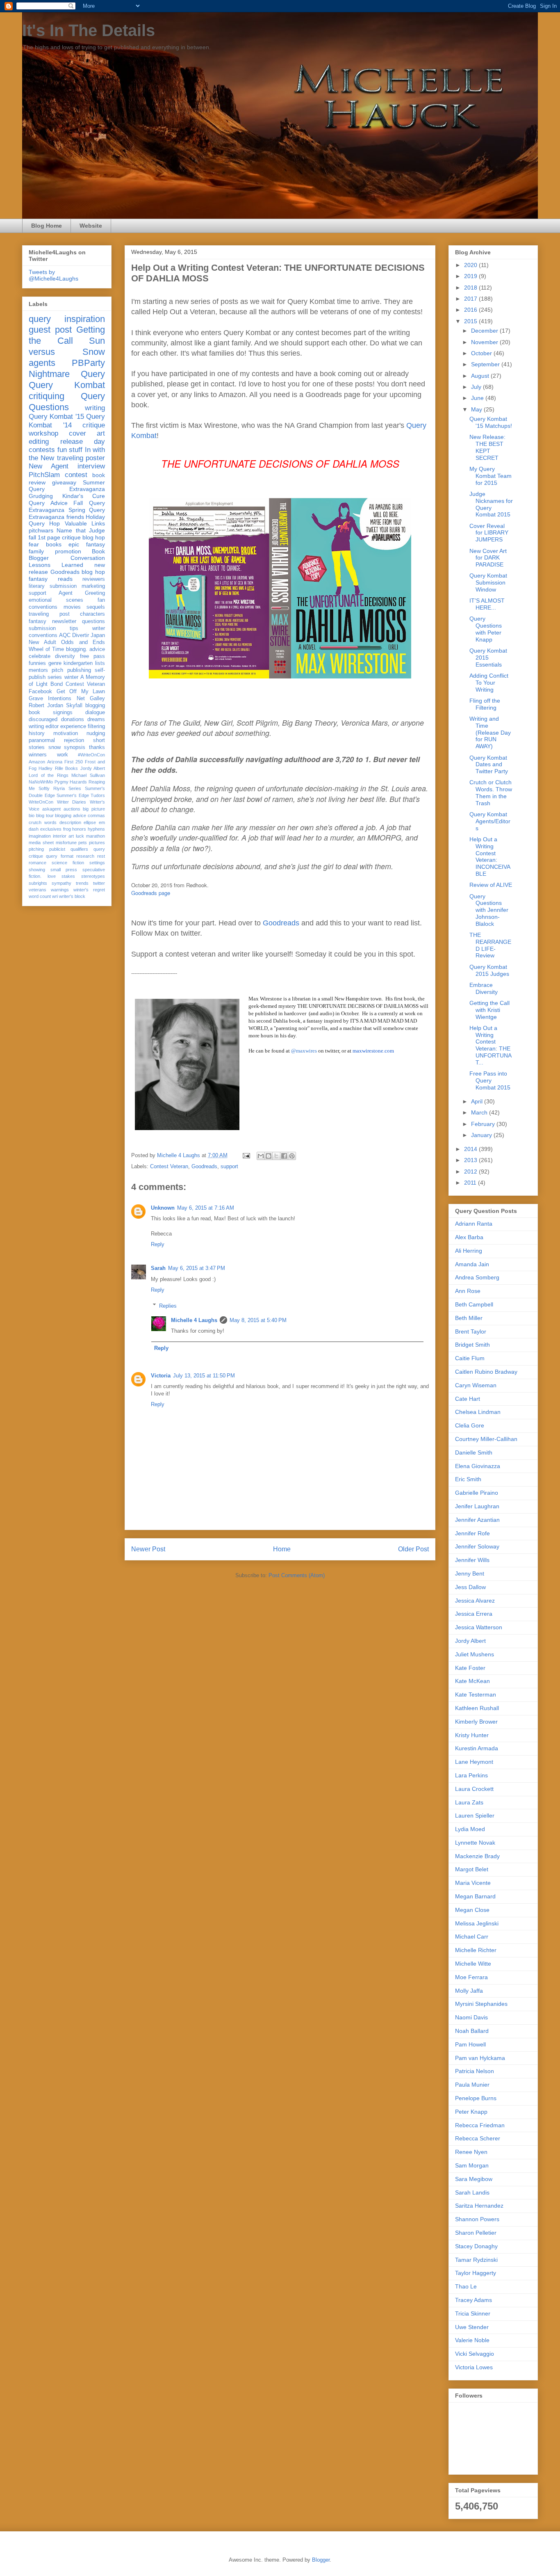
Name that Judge (81, 530)
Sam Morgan (472, 2165)
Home (282, 1549)
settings (97, 863)
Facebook (40, 692)
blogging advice (71, 815)
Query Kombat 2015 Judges (489, 970)
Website (91, 226)
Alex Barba (469, 1237)
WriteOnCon (41, 802)
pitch (57, 670)
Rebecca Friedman (480, 2125)
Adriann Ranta (474, 1224)
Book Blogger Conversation (67, 555)
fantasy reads (51, 579)
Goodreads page (151, 893)
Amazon (37, 762)
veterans (38, 890)
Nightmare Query (67, 374)
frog (67, 829)
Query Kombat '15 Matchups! (491, 422)
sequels (96, 607)
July (477, 387)
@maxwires (304, 1051)
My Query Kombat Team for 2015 (491, 476)
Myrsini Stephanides (481, 2004)
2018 (471, 288)
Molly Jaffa (469, 1991)
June (478, 398)
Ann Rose (468, 1291)
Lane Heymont (474, 1762)
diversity (65, 656)
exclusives (51, 829)
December (485, 331)
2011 (471, 1183)
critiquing (47, 396)
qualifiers (79, 849)
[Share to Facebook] (284, 1156)
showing (37, 870)
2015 (471, 321)
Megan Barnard (475, 1896)
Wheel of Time (46, 649)
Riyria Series (67, 788)
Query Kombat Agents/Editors (490, 821)
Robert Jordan (46, 706)
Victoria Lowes (474, 2367)
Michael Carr (472, 1937)
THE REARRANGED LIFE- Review (490, 945)
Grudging (41, 496)
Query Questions (67, 402)
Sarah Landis (472, 2192)
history (37, 733)
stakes (68, 876)
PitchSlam (44, 475)
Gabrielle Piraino (477, 1493)
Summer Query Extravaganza (67, 486)
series (55, 677)
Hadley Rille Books (58, 768)
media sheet (41, 843)
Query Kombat (67, 385)
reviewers (94, 579)
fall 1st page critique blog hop (67, 537)
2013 (471, 1160)
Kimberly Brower (476, 1722)
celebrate (40, 656)
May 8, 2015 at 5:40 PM (258, 1320)
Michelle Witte (473, 1964)
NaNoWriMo (41, 782)
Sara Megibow (474, 2179)
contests (42, 450)
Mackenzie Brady (477, 1856)
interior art (63, 836)
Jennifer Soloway (477, 1546)
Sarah (158, 1268)
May (477, 409)
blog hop (93, 572)
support (229, 1166)
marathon (96, 836)
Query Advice (48, 503)
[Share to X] (276, 1156)
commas (96, 815)
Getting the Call (67, 335)
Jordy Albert (93, 768)
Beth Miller (469, 1318)
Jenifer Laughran (477, 1506)
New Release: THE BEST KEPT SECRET (487, 447)
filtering (96, 726)
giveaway (64, 482)
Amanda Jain (472, 1264)
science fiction (68, 863)
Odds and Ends (83, 642)
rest (101, 856)
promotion (68, 551)
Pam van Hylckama (480, 2058)
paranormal (42, 740)
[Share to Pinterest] (292, 1156)
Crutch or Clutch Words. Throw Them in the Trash (491, 792)
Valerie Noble (472, 2340)
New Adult (42, 642)
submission (42, 628)
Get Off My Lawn (81, 692)
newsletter (64, 621)
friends (75, 517)
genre (55, 663)
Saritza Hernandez (479, 2206)
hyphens (96, 829)
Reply (158, 1244)
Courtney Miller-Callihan (486, 1439)
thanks (97, 747)
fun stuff (70, 450)
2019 (471, 276)
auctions (72, 809)
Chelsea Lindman (478, 1412)
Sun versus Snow (67, 346)
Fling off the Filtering (485, 704)
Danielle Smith (474, 1452)
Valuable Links (85, 523)
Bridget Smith (472, 1345)
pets (83, 843)
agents (42, 363)
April (478, 1101)
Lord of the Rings (49, 775)
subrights (38, 883)
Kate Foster (470, 1668)
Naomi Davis (471, 2017)
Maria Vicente (473, 1883)
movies (72, 607)
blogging (95, 706)
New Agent (49, 466)
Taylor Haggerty (476, 2273)
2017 (471, 299)
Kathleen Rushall (477, 1708)
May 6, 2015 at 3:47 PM (197, 1268)
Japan (98, 635)
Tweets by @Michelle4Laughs (53, 275)
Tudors (98, 795)
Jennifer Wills (472, 1560)
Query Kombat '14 (67, 421)
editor (52, 726)
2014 (471, 1149)
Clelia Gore (470, 1425)
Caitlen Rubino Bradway (486, 1372)
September (486, 364)
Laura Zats (469, 1802)
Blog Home (47, 226)
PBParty (88, 363)
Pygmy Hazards (71, 782)
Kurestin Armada (477, 1748)
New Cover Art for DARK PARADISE (488, 558)
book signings (51, 713)
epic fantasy (87, 544)
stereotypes (93, 876)
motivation (66, 733)
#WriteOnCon (91, 755)
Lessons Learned (56, 565)
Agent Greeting (82, 593)
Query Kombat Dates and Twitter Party (489, 765)
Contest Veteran (169, 1166)
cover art (87, 433)
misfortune (66, 843)
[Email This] (261, 1156)
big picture (94, 809)
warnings (60, 890)
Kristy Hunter (472, 1735)
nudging (96, 733)
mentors (38, 670)
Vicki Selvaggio (475, 2354)
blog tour (45, 815)
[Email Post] (246, 1155)
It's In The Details (89, 30)
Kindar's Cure (84, 496)
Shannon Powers (477, 2219)
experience (73, 726)
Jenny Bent (470, 1573)
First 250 (74, 762)
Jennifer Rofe (472, 1533)
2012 (471, 1172)
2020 (471, 265)
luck (80, 836)
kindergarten (78, 663)
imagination (40, 836)
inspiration (85, 319)
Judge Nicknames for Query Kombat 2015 (491, 504)
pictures (97, 843)
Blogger (321, 2560)
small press (64, 870)
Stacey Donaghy (476, 2246)
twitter (99, 883)
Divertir (81, 635)
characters (92, 614)
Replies (168, 1305)
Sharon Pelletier (476, 2233)
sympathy (61, 883)
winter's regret (89, 890)
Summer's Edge (73, 795)
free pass (92, 656)
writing (95, 408)
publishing (79, 670)
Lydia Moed (470, 1829)
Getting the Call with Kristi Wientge (489, 1010)
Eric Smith (468, 1479)
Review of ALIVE (491, 885)
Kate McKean (472, 1681)
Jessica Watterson (479, 1627)
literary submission (53, 586)
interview (91, 466)
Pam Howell (470, 2044)
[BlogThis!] (269, 1156)
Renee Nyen (471, 2152)
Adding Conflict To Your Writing (489, 683)
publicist (57, 849)
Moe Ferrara (471, 1977)
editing (39, 442)
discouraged (43, 719)
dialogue (95, 713)
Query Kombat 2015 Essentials (488, 658)
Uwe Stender (472, 2327)
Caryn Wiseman (476, 1385)
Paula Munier (472, 2085)
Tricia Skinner (473, 2313)
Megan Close (472, 1910)
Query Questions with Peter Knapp (486, 629)
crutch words (43, 822)
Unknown (163, 1208)
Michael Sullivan (88, 775)
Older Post (413, 1549)
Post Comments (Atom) (297, 1575)
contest (76, 475)
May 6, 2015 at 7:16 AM (206, 1208)
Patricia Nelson (475, 2071)
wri (55, 896)
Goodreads (282, 923)
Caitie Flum (470, 1358)
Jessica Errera (474, 1614)
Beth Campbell (474, 1304)
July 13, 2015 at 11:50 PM (204, 1376)
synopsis (75, 747)
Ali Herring (469, 1251)
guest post (50, 330)
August (481, 376)
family (36, 551)
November (485, 342)
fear (34, 544)
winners (38, 755)
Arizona (55, 762)
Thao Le (466, 2286)
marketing (93, 586)
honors (79, 829)
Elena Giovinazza (478, 1466)
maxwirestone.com (373, 1051)
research (85, 856)
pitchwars (41, 530)
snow (55, 747)
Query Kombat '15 (56, 417)
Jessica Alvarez (475, 1601)
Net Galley (91, 699)
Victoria (161, 1376)
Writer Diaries (72, 802)
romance (38, 863)
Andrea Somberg (477, 1277)
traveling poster (81, 458)
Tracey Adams (473, 2300)
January (482, 1135)
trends (82, 883)
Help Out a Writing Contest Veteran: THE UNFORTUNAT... (491, 1045)
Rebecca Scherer (478, 2138)
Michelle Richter (476, 1950)
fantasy (38, 621)
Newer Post (148, 1549)
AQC (65, 635)
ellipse (90, 822)
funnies (37, 663)
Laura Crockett (474, 1789)
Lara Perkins (471, 1775)
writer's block (72, 896)
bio (32, 815)
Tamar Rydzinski (476, 2260)
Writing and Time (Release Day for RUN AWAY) (490, 732)
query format (59, 856)
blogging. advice (85, 649)
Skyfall (74, 706)
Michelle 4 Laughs (194, 1320)
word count (40, 896)
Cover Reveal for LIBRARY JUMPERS (489, 533)
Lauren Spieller (475, 1816)
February (484, 1124)
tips (74, 628)
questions (93, 621)
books (54, 544)
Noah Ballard (472, 2031)
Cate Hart (468, 1399)
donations (73, 719)
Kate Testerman (476, 1694)
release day (83, 442)
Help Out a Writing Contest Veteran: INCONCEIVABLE (490, 856)
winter (71, 677)
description (70, 822)
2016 (471, 310)
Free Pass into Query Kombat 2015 (490, 1080)
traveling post (49, 614)
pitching (36, 849)
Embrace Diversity (484, 988)
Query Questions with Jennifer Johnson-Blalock (489, 910)
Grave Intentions (50, 699)
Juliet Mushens (475, 1654)
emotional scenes (56, 600)
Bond (57, 684)
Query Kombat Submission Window (488, 582)
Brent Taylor (471, 1331)
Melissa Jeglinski (477, 1923)
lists (100, 663)
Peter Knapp (471, 2112)
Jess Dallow (470, 1587)
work (63, 755)
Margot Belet (472, 1869)
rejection (74, 740)
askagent (51, 809)
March (480, 1112)
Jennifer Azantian (477, 1520)
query (40, 319)
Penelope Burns (476, 2098)
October (482, 353)
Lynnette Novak (475, 1843)
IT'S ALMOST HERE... (487, 604)
